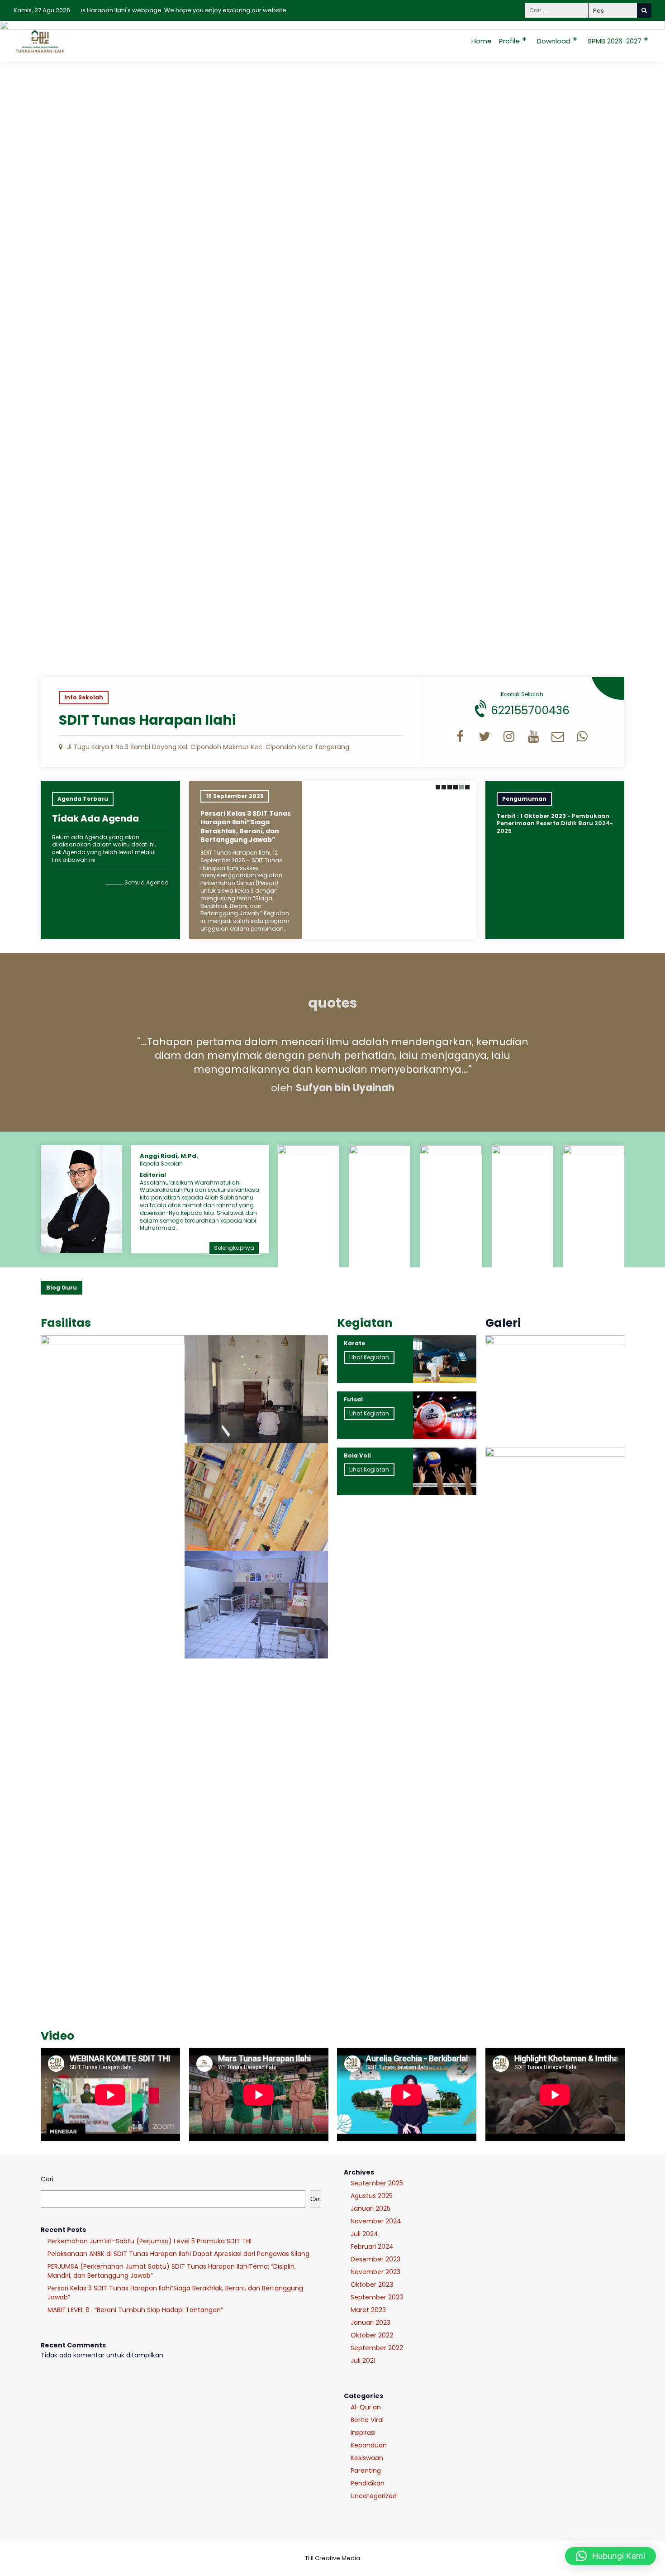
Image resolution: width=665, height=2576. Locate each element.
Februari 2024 (372, 2246)
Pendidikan (368, 2483)
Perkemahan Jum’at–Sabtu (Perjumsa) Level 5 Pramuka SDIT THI (150, 2241)
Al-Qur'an (366, 2407)
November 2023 (375, 2272)
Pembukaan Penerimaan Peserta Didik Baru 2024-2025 (555, 824)
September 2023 (377, 2297)
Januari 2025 (370, 2208)
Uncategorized (374, 2496)
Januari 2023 (370, 2323)
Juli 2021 (363, 2361)
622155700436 (530, 710)
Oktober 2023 (372, 2284)
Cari (47, 2179)
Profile (509, 41)
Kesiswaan (367, 2458)
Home (482, 41)
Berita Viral (367, 2420)
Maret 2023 (368, 2310)
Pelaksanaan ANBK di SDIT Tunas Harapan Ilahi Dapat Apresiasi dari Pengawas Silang (178, 2254)
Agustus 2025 (372, 2196)
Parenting (366, 2471)
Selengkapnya (234, 1248)
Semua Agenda (147, 882)
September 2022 (377, 2348)
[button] (437, 787)
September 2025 (377, 2183)
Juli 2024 (364, 2234)
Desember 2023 (375, 2259)
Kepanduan (369, 2445)
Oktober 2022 (372, 2335)
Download (554, 41)
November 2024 (376, 2221)
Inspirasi (363, 2433)
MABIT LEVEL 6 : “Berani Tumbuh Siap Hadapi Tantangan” (135, 2310)
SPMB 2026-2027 (615, 41)
